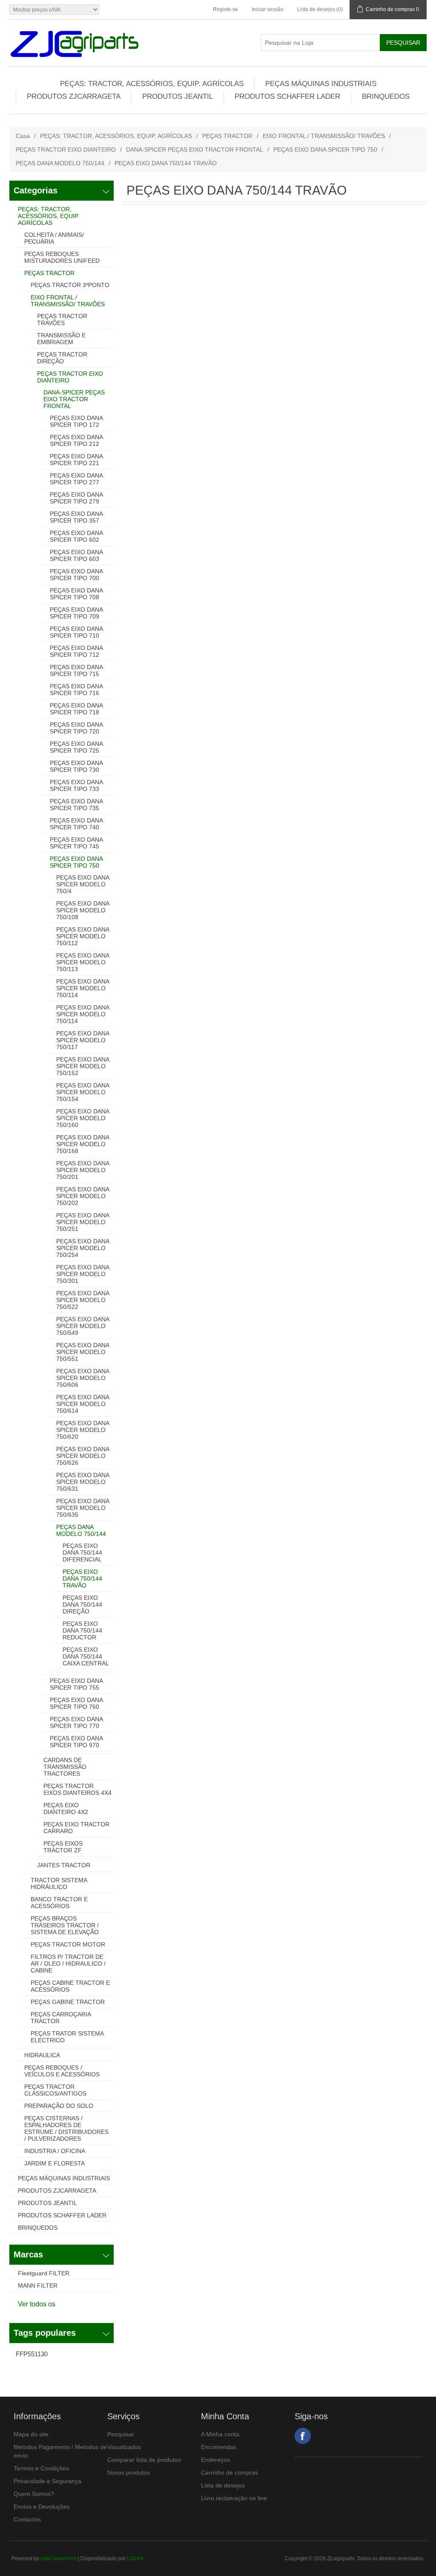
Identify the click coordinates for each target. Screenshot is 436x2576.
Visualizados (124, 2447)
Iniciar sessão (268, 9)
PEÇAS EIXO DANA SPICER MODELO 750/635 (83, 1508)
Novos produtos (129, 2472)
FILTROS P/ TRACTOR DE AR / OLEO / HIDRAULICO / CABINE (68, 1964)
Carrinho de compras (229, 2472)
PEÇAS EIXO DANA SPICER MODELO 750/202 (83, 1196)
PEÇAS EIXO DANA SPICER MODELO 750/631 (83, 1482)
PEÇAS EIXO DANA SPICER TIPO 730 (76, 766)
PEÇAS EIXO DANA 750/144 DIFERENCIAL (82, 1552)
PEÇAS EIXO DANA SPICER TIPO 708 (76, 594)
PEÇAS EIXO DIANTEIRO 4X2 (66, 1808)
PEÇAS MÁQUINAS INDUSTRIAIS (321, 84)
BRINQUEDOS (386, 96)
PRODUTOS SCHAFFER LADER (287, 96)
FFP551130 (32, 2354)
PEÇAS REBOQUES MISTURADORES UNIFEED (62, 257)
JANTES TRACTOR (64, 1865)
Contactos (27, 2519)
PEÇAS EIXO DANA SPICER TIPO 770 (76, 1722)
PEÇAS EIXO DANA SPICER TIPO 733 (76, 785)
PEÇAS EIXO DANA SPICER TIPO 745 (76, 843)
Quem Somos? (34, 2494)
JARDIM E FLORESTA (54, 2163)
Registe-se (225, 9)
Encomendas (219, 2447)
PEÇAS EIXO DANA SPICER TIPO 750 (325, 149)
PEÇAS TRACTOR (227, 136)
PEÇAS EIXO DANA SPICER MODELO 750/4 (83, 884)
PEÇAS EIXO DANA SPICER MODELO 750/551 (83, 1352)
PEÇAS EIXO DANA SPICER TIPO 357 (76, 517)
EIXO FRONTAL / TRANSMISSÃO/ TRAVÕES (324, 136)
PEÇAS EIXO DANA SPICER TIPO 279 (76, 498)
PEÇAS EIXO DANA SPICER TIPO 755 (76, 1684)
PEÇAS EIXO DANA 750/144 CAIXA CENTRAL (86, 1656)
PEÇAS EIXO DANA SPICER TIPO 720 (76, 728)
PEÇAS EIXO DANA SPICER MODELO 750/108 (83, 910)
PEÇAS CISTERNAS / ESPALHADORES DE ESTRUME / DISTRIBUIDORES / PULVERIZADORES (66, 2128)
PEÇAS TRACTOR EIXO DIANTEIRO (66, 149)
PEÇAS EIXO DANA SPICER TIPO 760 (76, 1703)
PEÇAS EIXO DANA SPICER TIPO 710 (76, 632)
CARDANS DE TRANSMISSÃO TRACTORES (65, 1767)
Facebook (303, 2436)
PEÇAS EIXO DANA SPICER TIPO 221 (76, 460)
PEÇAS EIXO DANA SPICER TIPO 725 (76, 747)
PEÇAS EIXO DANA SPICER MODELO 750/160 (83, 1118)
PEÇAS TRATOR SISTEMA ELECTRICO (67, 2037)
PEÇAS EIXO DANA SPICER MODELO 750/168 (83, 1144)
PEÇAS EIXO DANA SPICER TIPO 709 (76, 613)
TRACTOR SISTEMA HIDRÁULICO (59, 1883)
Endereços (215, 2460)
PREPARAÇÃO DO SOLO (59, 2106)
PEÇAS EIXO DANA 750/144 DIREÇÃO (82, 1604)
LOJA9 (135, 2559)
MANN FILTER (38, 2286)
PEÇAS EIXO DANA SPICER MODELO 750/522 (83, 1300)
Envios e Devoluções (42, 2507)
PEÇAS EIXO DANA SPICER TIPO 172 (76, 421)
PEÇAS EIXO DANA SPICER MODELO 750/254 (83, 1248)
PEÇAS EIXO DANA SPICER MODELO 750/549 (83, 1326)
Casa (23, 136)
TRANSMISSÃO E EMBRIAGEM (61, 339)
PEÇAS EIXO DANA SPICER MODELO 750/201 (83, 1170)
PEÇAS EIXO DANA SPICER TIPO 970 (76, 1742)
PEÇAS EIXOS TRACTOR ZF (63, 1847)
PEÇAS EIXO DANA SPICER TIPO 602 (76, 536)
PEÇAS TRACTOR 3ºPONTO (70, 285)
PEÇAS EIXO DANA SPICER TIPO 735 (76, 805)
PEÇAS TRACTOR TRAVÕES (62, 319)
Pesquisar (121, 2434)
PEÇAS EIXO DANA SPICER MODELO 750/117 (83, 1040)
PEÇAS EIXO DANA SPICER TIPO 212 (76, 440)
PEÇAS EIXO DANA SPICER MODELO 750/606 (83, 1378)
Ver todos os (37, 2304)
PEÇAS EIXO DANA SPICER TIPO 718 (76, 709)
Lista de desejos (223, 2485)
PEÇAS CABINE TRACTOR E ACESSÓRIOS (70, 1986)
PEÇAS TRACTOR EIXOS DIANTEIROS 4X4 (77, 1789)
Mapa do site (31, 2434)
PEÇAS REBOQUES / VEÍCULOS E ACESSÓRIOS (62, 2071)
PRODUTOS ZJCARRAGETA (74, 96)
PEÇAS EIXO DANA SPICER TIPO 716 (76, 690)
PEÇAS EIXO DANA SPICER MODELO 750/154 (83, 1092)
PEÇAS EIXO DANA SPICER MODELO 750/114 (83, 988)
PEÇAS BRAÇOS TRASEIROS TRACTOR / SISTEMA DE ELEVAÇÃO (65, 1925)
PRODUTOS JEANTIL (178, 96)
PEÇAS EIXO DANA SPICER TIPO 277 (76, 479)
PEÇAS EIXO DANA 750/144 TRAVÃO (82, 1578)
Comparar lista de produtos (144, 2460)
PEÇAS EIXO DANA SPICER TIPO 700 (76, 575)
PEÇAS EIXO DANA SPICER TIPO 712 (76, 651)
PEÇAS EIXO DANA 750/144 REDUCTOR (82, 1630)
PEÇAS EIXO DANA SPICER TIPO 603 (76, 555)
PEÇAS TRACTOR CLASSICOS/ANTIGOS (55, 2090)
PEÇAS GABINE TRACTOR (68, 2002)
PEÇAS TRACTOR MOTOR (68, 1944)
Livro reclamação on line (234, 2498)
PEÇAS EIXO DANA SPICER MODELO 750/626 (83, 1456)
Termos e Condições (41, 2468)
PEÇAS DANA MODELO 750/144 (60, 163)
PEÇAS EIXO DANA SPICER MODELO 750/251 (83, 1222)
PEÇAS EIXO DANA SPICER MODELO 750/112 (83, 936)
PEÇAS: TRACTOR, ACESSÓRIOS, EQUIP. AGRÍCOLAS (152, 84)
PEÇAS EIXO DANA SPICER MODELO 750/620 (83, 1430)
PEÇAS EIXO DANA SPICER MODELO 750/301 (83, 1274)
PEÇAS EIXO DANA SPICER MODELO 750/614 (83, 1404)
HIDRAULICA (42, 2055)
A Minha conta (220, 2434)
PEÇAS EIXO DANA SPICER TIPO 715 (76, 670)
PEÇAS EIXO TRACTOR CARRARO (76, 1828)
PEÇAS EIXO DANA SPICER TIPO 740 (76, 824)
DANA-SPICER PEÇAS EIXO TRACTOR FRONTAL (195, 149)
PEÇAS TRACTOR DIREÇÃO (62, 358)
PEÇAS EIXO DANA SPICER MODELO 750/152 (83, 1066)
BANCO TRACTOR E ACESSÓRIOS (59, 1903)
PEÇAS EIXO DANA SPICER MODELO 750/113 (83, 962)
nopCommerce (59, 2559)
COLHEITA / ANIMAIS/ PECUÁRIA (54, 238)
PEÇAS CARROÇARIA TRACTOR (61, 2018)
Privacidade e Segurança (47, 2481)
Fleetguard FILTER (44, 2273)
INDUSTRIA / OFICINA (55, 2151)
